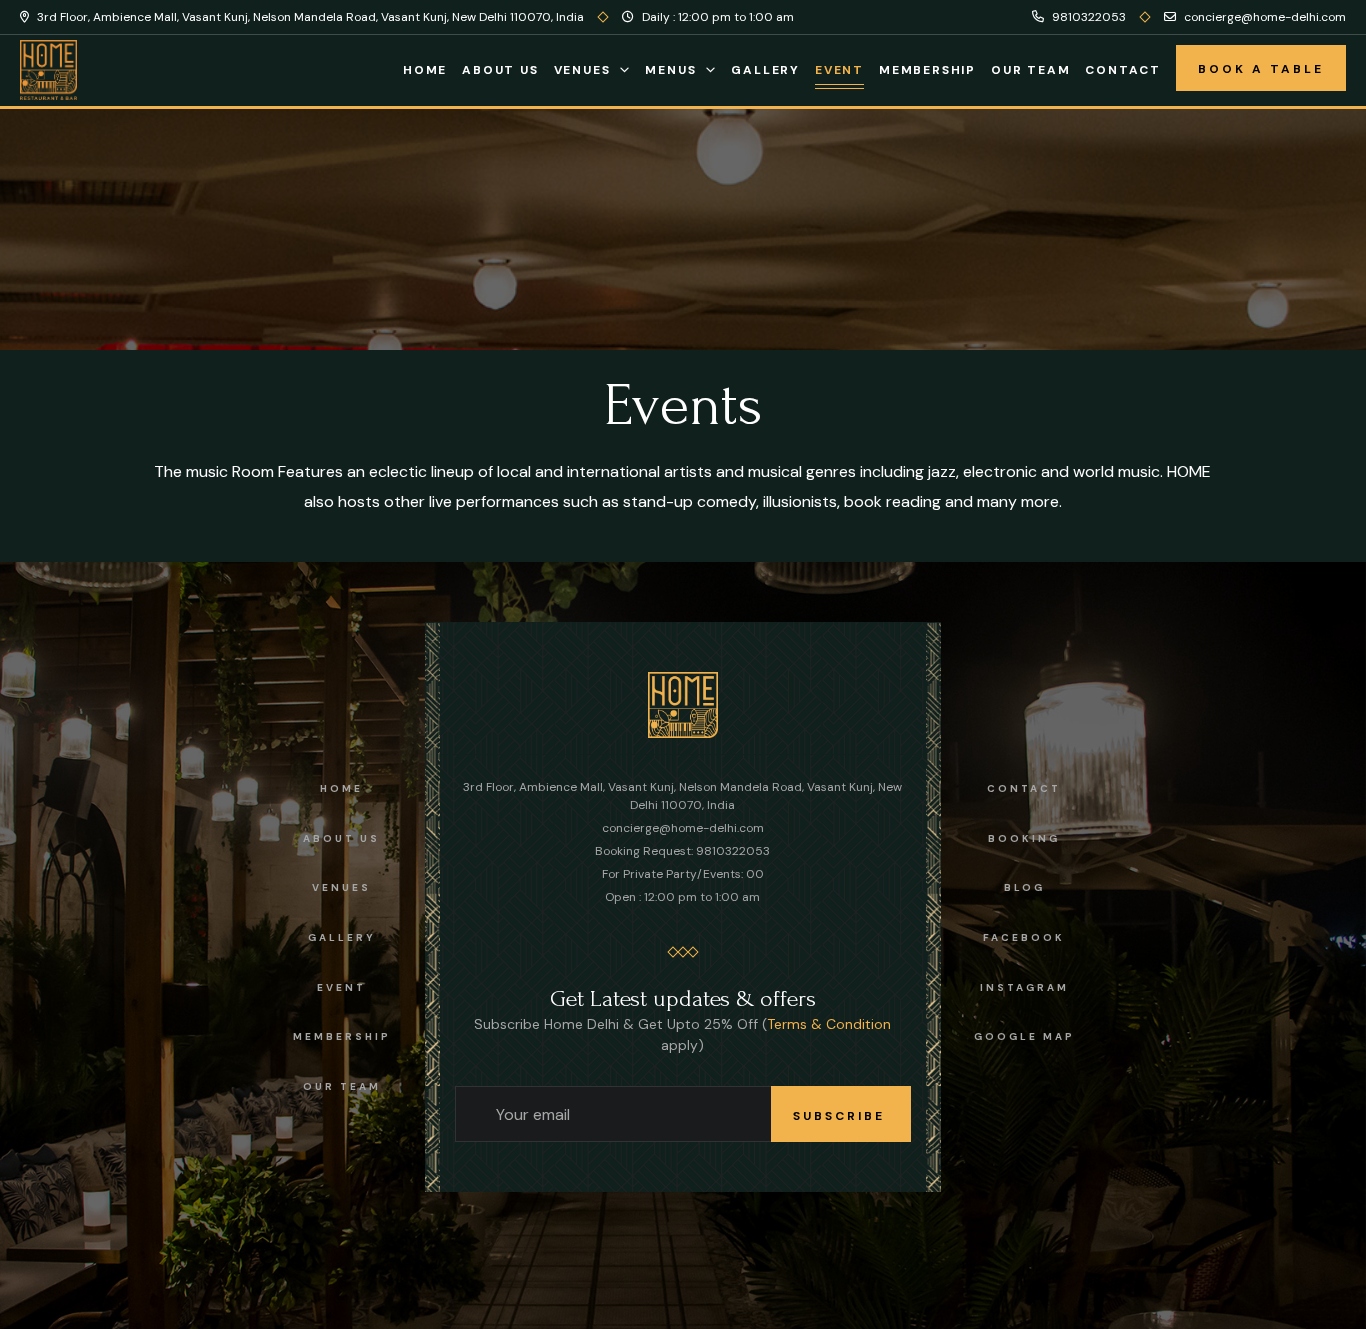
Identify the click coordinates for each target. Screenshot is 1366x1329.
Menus (670, 70)
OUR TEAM (342, 1086)
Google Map (1024, 1036)
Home (425, 70)
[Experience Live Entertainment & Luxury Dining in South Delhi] (683, 703)
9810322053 (1087, 17)
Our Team (1030, 70)
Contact (1123, 70)
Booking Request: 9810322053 (682, 851)
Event (839, 70)
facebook (1024, 937)
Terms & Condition (829, 1024)
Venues (582, 70)
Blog (1024, 887)
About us (341, 838)
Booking (1024, 838)
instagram (1024, 987)
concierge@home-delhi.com (1263, 17)
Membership (927, 70)
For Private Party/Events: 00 (683, 874)
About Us (500, 70)
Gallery (765, 70)
